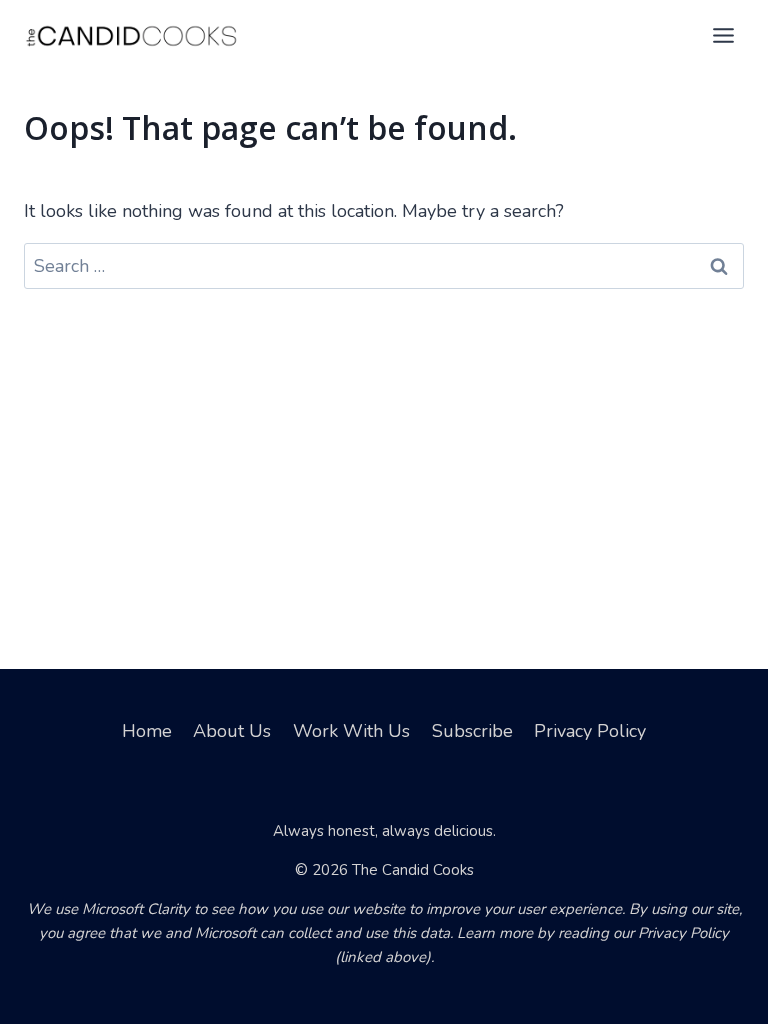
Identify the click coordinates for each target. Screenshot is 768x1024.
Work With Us (351, 731)
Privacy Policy (590, 731)
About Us (232, 731)
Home (147, 731)
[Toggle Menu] (723, 35)
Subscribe (472, 731)
